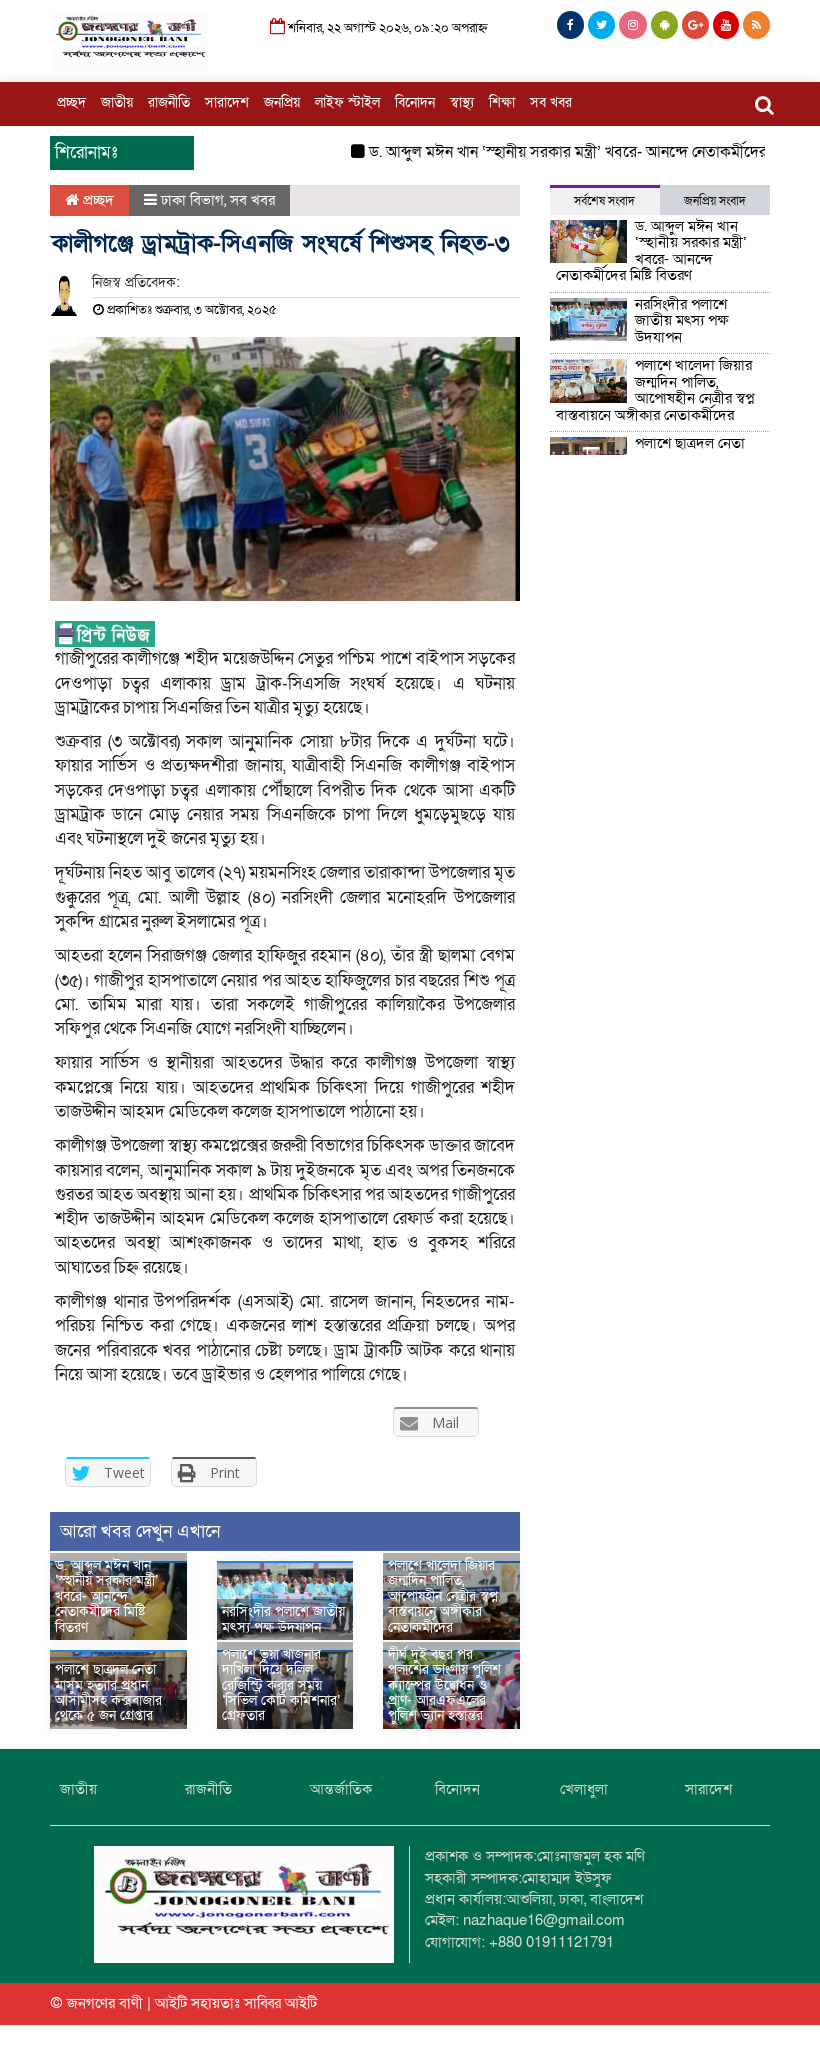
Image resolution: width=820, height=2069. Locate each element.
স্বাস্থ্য (462, 102)
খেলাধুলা (584, 1789)
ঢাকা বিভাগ (192, 200)
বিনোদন (415, 102)
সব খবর (551, 102)
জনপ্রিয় (282, 102)
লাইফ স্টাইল (347, 102)
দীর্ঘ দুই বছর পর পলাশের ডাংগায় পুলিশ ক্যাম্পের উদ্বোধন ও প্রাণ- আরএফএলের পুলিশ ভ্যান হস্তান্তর (444, 1685)
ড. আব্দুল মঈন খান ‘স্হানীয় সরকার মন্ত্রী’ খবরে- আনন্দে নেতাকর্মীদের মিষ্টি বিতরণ (584, 152)
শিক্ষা (502, 102)
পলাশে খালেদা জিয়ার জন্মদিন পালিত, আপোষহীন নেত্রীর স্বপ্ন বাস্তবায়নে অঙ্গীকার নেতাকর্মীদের (443, 1596)
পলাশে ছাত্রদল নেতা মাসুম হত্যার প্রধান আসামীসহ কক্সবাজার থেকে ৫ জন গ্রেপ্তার (108, 1692)
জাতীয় (117, 102)
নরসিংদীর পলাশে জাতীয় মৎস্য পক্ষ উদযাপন (283, 1619)
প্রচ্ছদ (71, 102)
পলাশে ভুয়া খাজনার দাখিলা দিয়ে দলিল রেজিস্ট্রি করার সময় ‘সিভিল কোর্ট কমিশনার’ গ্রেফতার (281, 1685)
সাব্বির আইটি (280, 2003)
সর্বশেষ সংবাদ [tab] (604, 201)
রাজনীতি (169, 102)
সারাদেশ (227, 102)
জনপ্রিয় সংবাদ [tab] (715, 201)
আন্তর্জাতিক (341, 1789)
